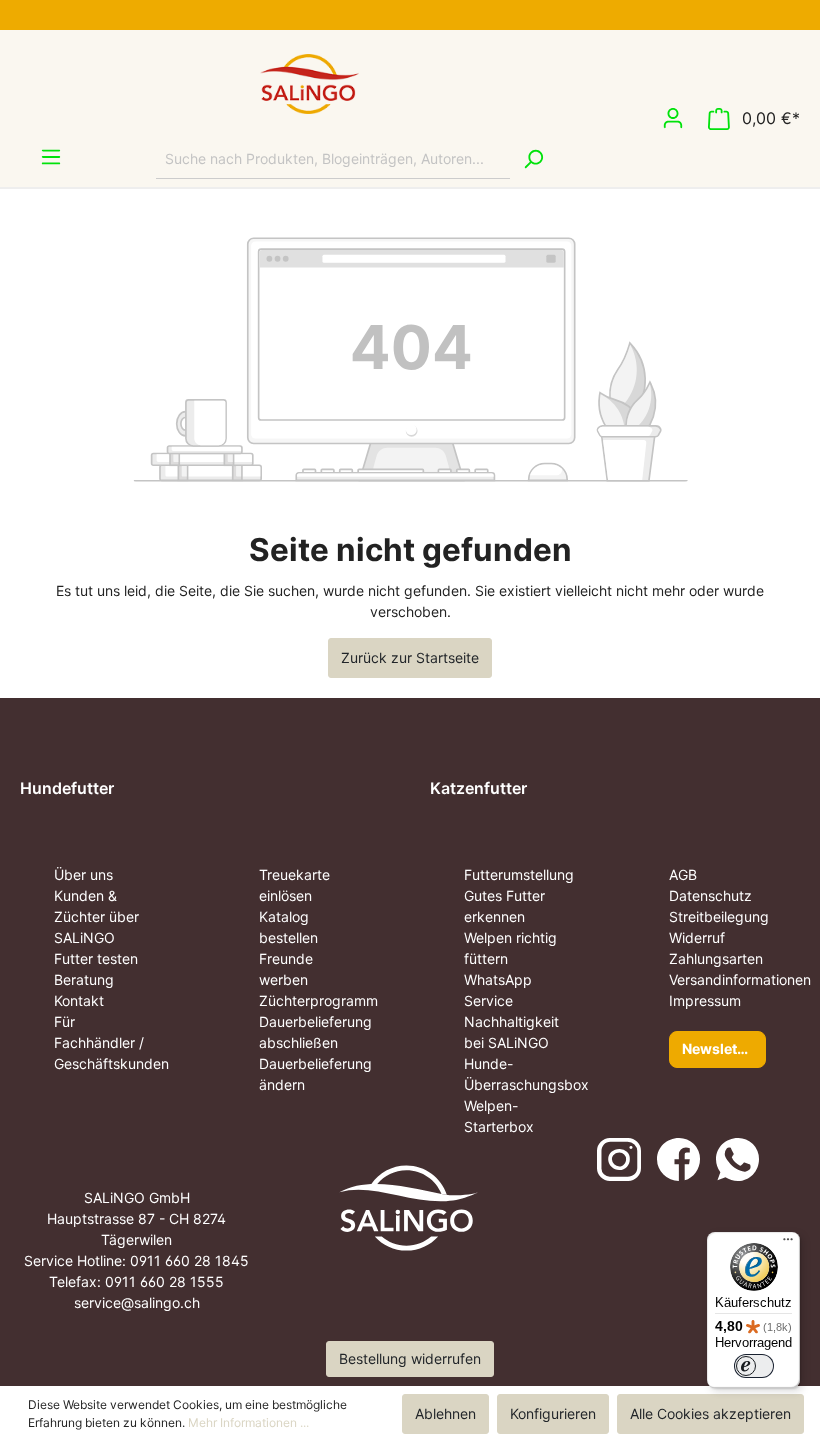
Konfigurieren (553, 1413)
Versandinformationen (740, 979)
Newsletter (719, 1048)
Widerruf (697, 937)
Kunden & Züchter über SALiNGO (96, 916)
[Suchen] (533, 158)
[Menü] (41, 157)
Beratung (84, 979)
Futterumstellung (519, 874)
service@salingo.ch (137, 1302)
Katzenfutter (478, 788)
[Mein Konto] (673, 118)
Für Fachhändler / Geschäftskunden (111, 1042)
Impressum (705, 1000)
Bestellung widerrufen (410, 1358)
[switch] (754, 1366)
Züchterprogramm (318, 1000)
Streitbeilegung (719, 916)
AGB (683, 874)
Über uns (83, 874)
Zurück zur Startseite (410, 657)
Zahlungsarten (716, 958)
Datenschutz (710, 895)
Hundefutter (67, 788)
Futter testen (96, 958)
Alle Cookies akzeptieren (710, 1413)
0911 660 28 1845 (189, 1260)
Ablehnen (445, 1413)
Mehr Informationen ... (248, 1422)
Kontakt (79, 1000)
